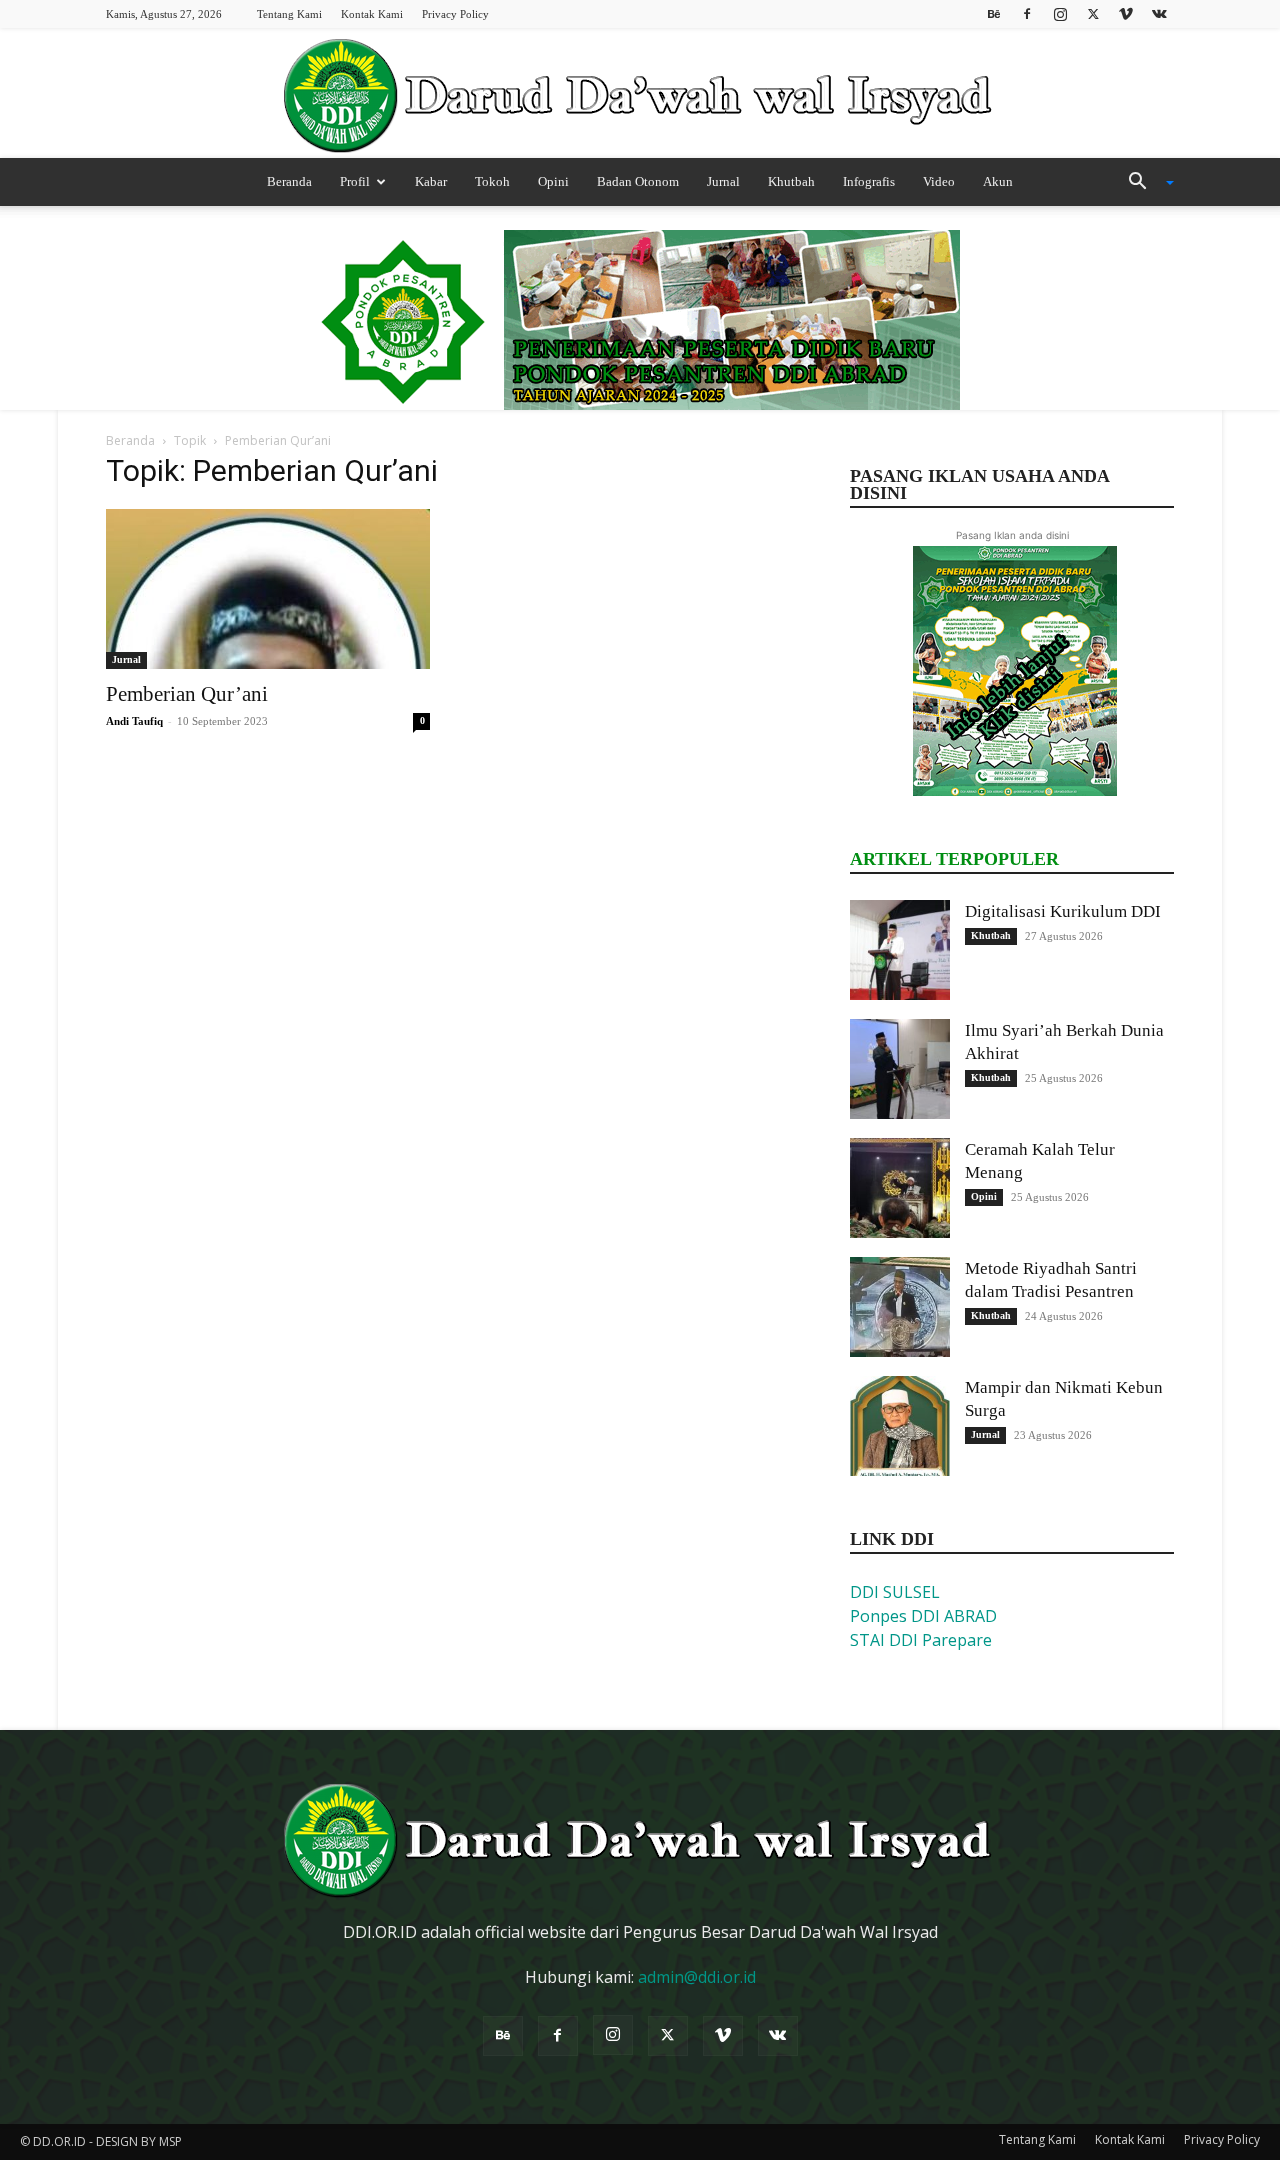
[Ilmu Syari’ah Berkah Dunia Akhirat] (900, 1069)
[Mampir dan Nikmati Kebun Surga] (900, 1426)
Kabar (431, 181)
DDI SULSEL (895, 1592)
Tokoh (492, 181)
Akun (998, 181)
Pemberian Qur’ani (187, 694)
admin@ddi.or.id (697, 1977)
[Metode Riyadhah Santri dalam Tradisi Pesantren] (900, 1307)
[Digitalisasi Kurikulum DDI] (900, 950)
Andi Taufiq (134, 721)
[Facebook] (1027, 13)
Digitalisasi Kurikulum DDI (1063, 911)
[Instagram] (1060, 13)
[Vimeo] (1126, 13)
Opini (553, 181)
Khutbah (791, 181)
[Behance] (994, 13)
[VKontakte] (1159, 13)
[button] (1144, 183)
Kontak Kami (372, 14)
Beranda (289, 181)
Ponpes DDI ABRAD (923, 1616)
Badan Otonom (638, 181)
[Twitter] (1093, 13)
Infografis (869, 181)
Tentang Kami (289, 14)
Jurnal (723, 181)
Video (939, 181)
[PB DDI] (640, 95)
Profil (355, 181)
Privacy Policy (455, 14)
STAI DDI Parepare (921, 1640)
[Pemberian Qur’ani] (268, 589)
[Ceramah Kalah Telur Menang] (900, 1188)
